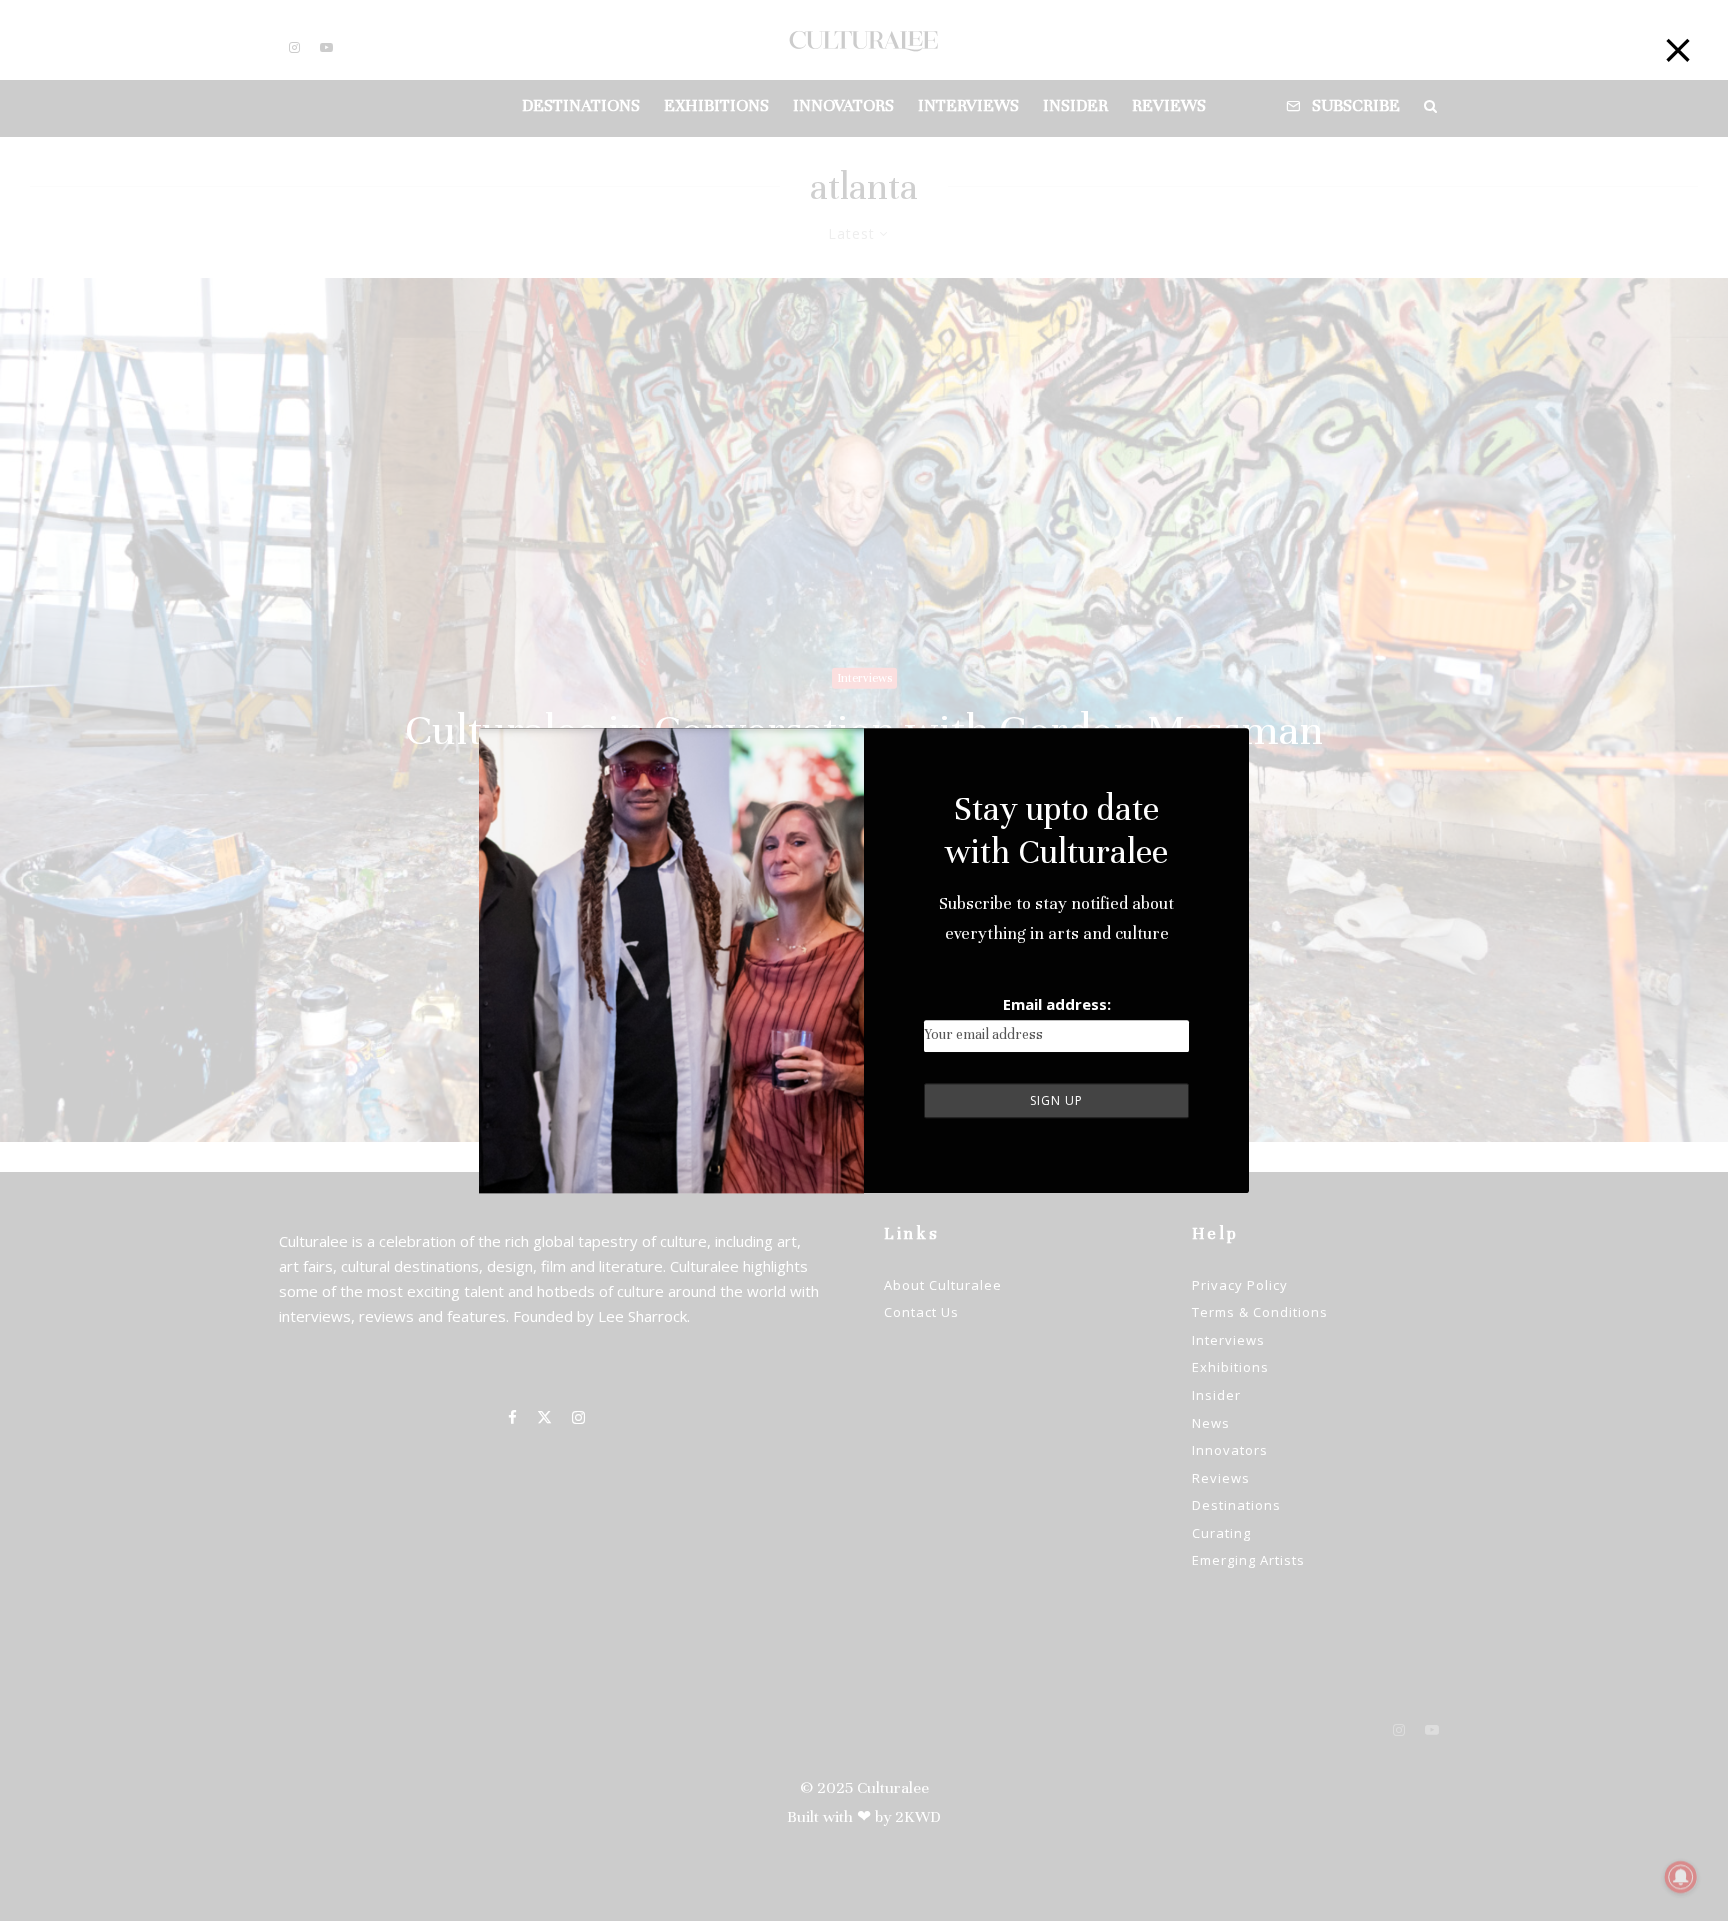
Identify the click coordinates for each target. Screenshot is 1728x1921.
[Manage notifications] (1681, 1877)
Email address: (1057, 1004)
